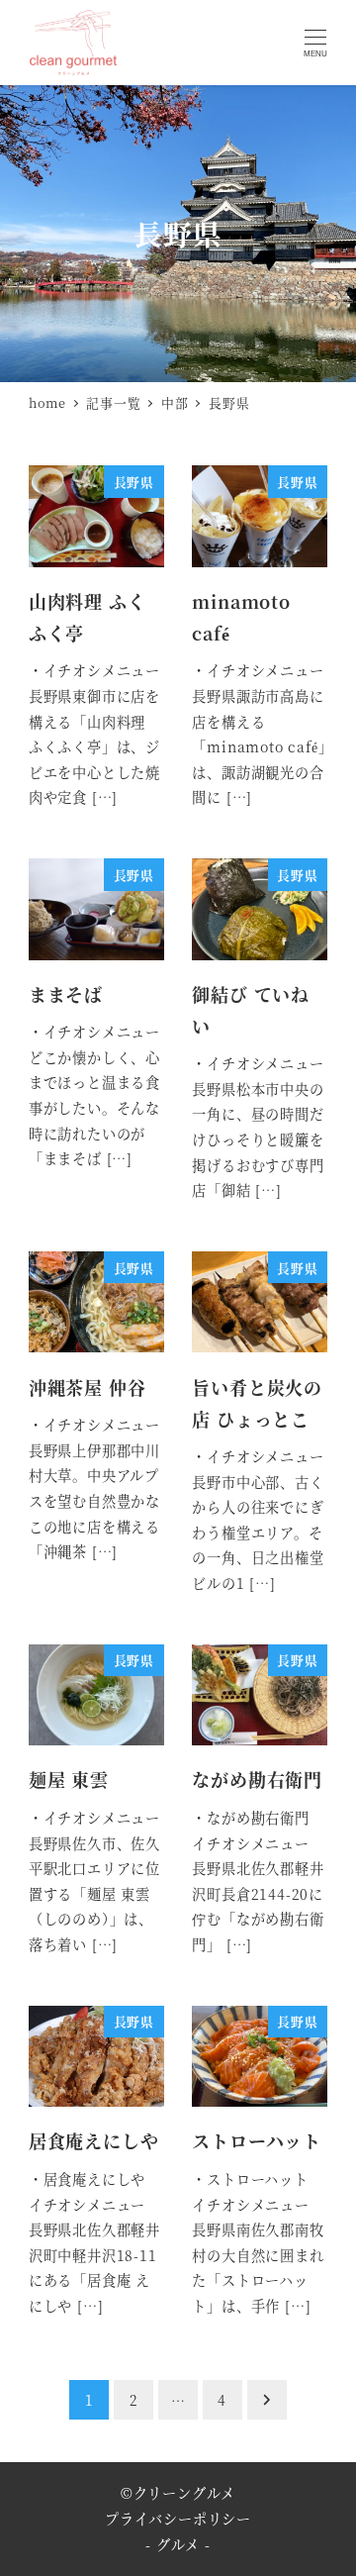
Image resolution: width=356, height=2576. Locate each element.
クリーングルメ (185, 2493)
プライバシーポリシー (178, 2519)
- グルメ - (178, 2544)
